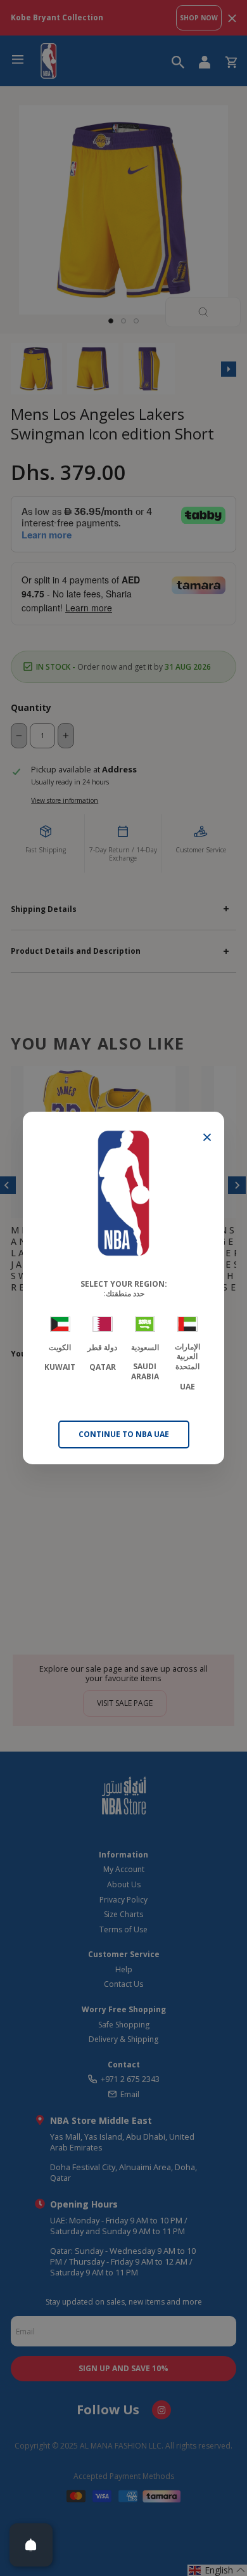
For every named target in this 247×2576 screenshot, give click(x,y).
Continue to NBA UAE (124, 1434)
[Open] (31, 2545)
